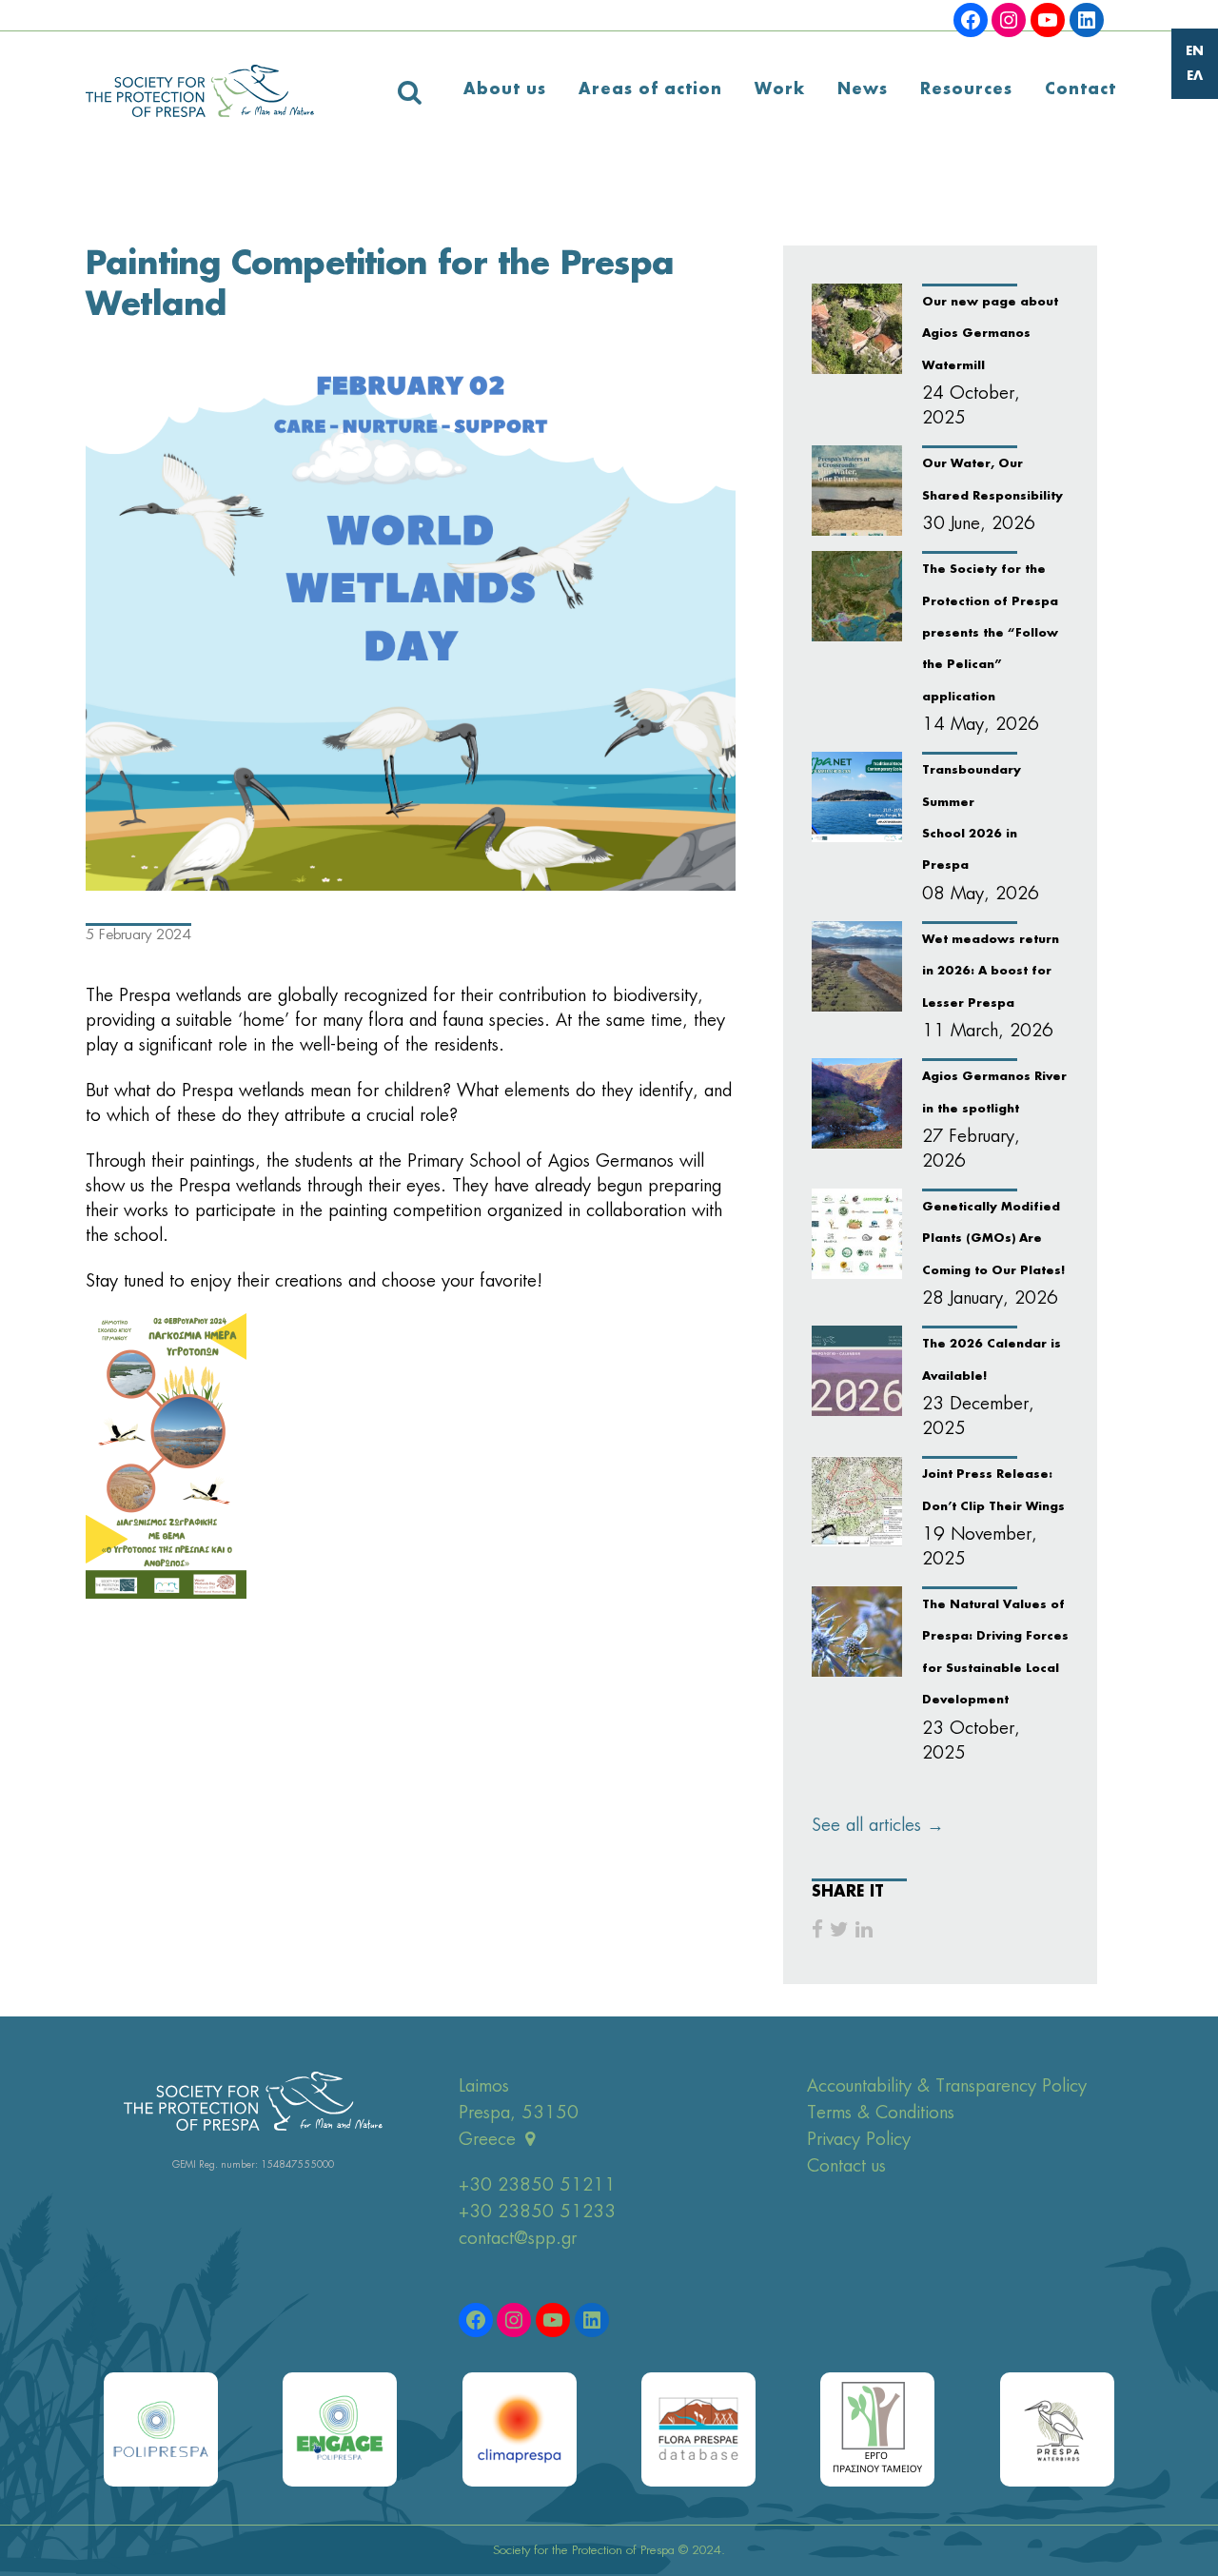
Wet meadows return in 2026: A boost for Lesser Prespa (991, 972)
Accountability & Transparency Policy (947, 2087)
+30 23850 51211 (537, 2186)
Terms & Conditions (881, 2114)
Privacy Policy (859, 2140)
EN (1195, 52)
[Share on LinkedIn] (864, 1930)
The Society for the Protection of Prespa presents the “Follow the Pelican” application (990, 634)
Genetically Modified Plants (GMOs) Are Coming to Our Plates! (993, 1239)
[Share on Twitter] (839, 1930)
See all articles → (878, 1826)
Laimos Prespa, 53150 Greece (519, 2114)
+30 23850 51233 (537, 2212)
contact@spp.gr (518, 2239)
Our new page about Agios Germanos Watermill (990, 334)
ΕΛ (1195, 77)
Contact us (846, 2167)
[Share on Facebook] (817, 1930)
